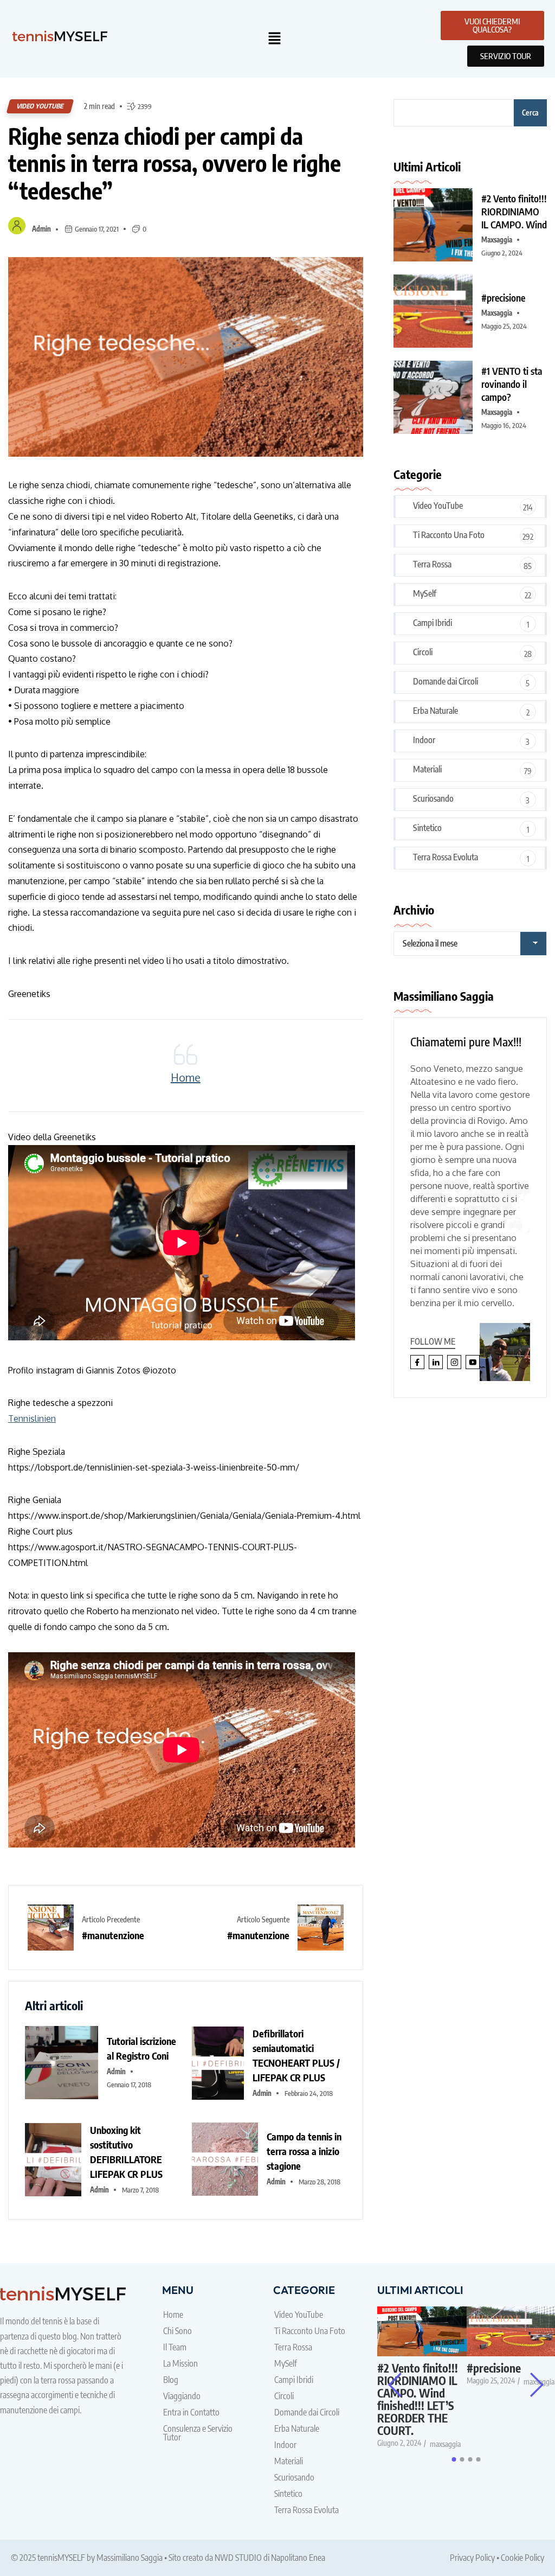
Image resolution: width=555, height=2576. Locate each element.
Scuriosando (433, 798)
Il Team (175, 2347)
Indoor (424, 740)
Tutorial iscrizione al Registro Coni (141, 2048)
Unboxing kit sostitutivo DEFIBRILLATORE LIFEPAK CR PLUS (126, 2152)
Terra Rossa (432, 564)
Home (186, 1077)
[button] (275, 39)
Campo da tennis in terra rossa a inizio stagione (304, 2151)
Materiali (427, 769)
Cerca (530, 113)
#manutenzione (113, 1935)
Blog (171, 2380)
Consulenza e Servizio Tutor (198, 2433)
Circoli (423, 652)
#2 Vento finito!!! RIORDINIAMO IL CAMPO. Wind (514, 211)
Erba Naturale (435, 711)
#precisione (503, 298)
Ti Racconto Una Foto (449, 535)
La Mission (180, 2363)
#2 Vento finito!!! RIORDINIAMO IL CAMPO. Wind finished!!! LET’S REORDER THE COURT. (418, 2399)
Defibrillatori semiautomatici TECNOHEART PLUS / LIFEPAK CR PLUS (296, 2055)
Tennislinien (32, 1418)
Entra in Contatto (191, 2412)
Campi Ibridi (433, 623)
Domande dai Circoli (446, 681)
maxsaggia (497, 240)
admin (41, 229)
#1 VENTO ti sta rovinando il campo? (512, 384)
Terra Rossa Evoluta (446, 857)
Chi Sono (178, 2331)
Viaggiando (182, 2396)
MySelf (425, 593)
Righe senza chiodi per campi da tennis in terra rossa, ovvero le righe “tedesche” (175, 163)
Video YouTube (40, 106)
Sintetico (427, 828)
